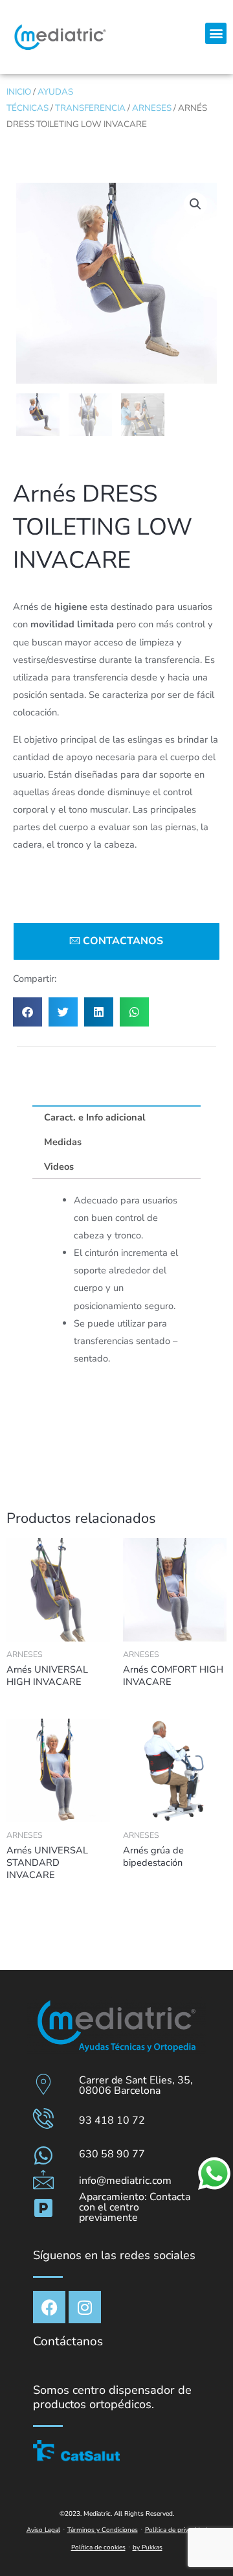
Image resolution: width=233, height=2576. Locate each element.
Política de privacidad (176, 2530)
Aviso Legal (43, 2530)
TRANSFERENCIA (90, 108)
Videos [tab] (59, 1166)
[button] (216, 33)
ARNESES (152, 108)
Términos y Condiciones (103, 2530)
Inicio (19, 92)
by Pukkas (148, 2547)
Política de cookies (98, 2547)
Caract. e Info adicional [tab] (95, 1117)
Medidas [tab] (63, 1142)
